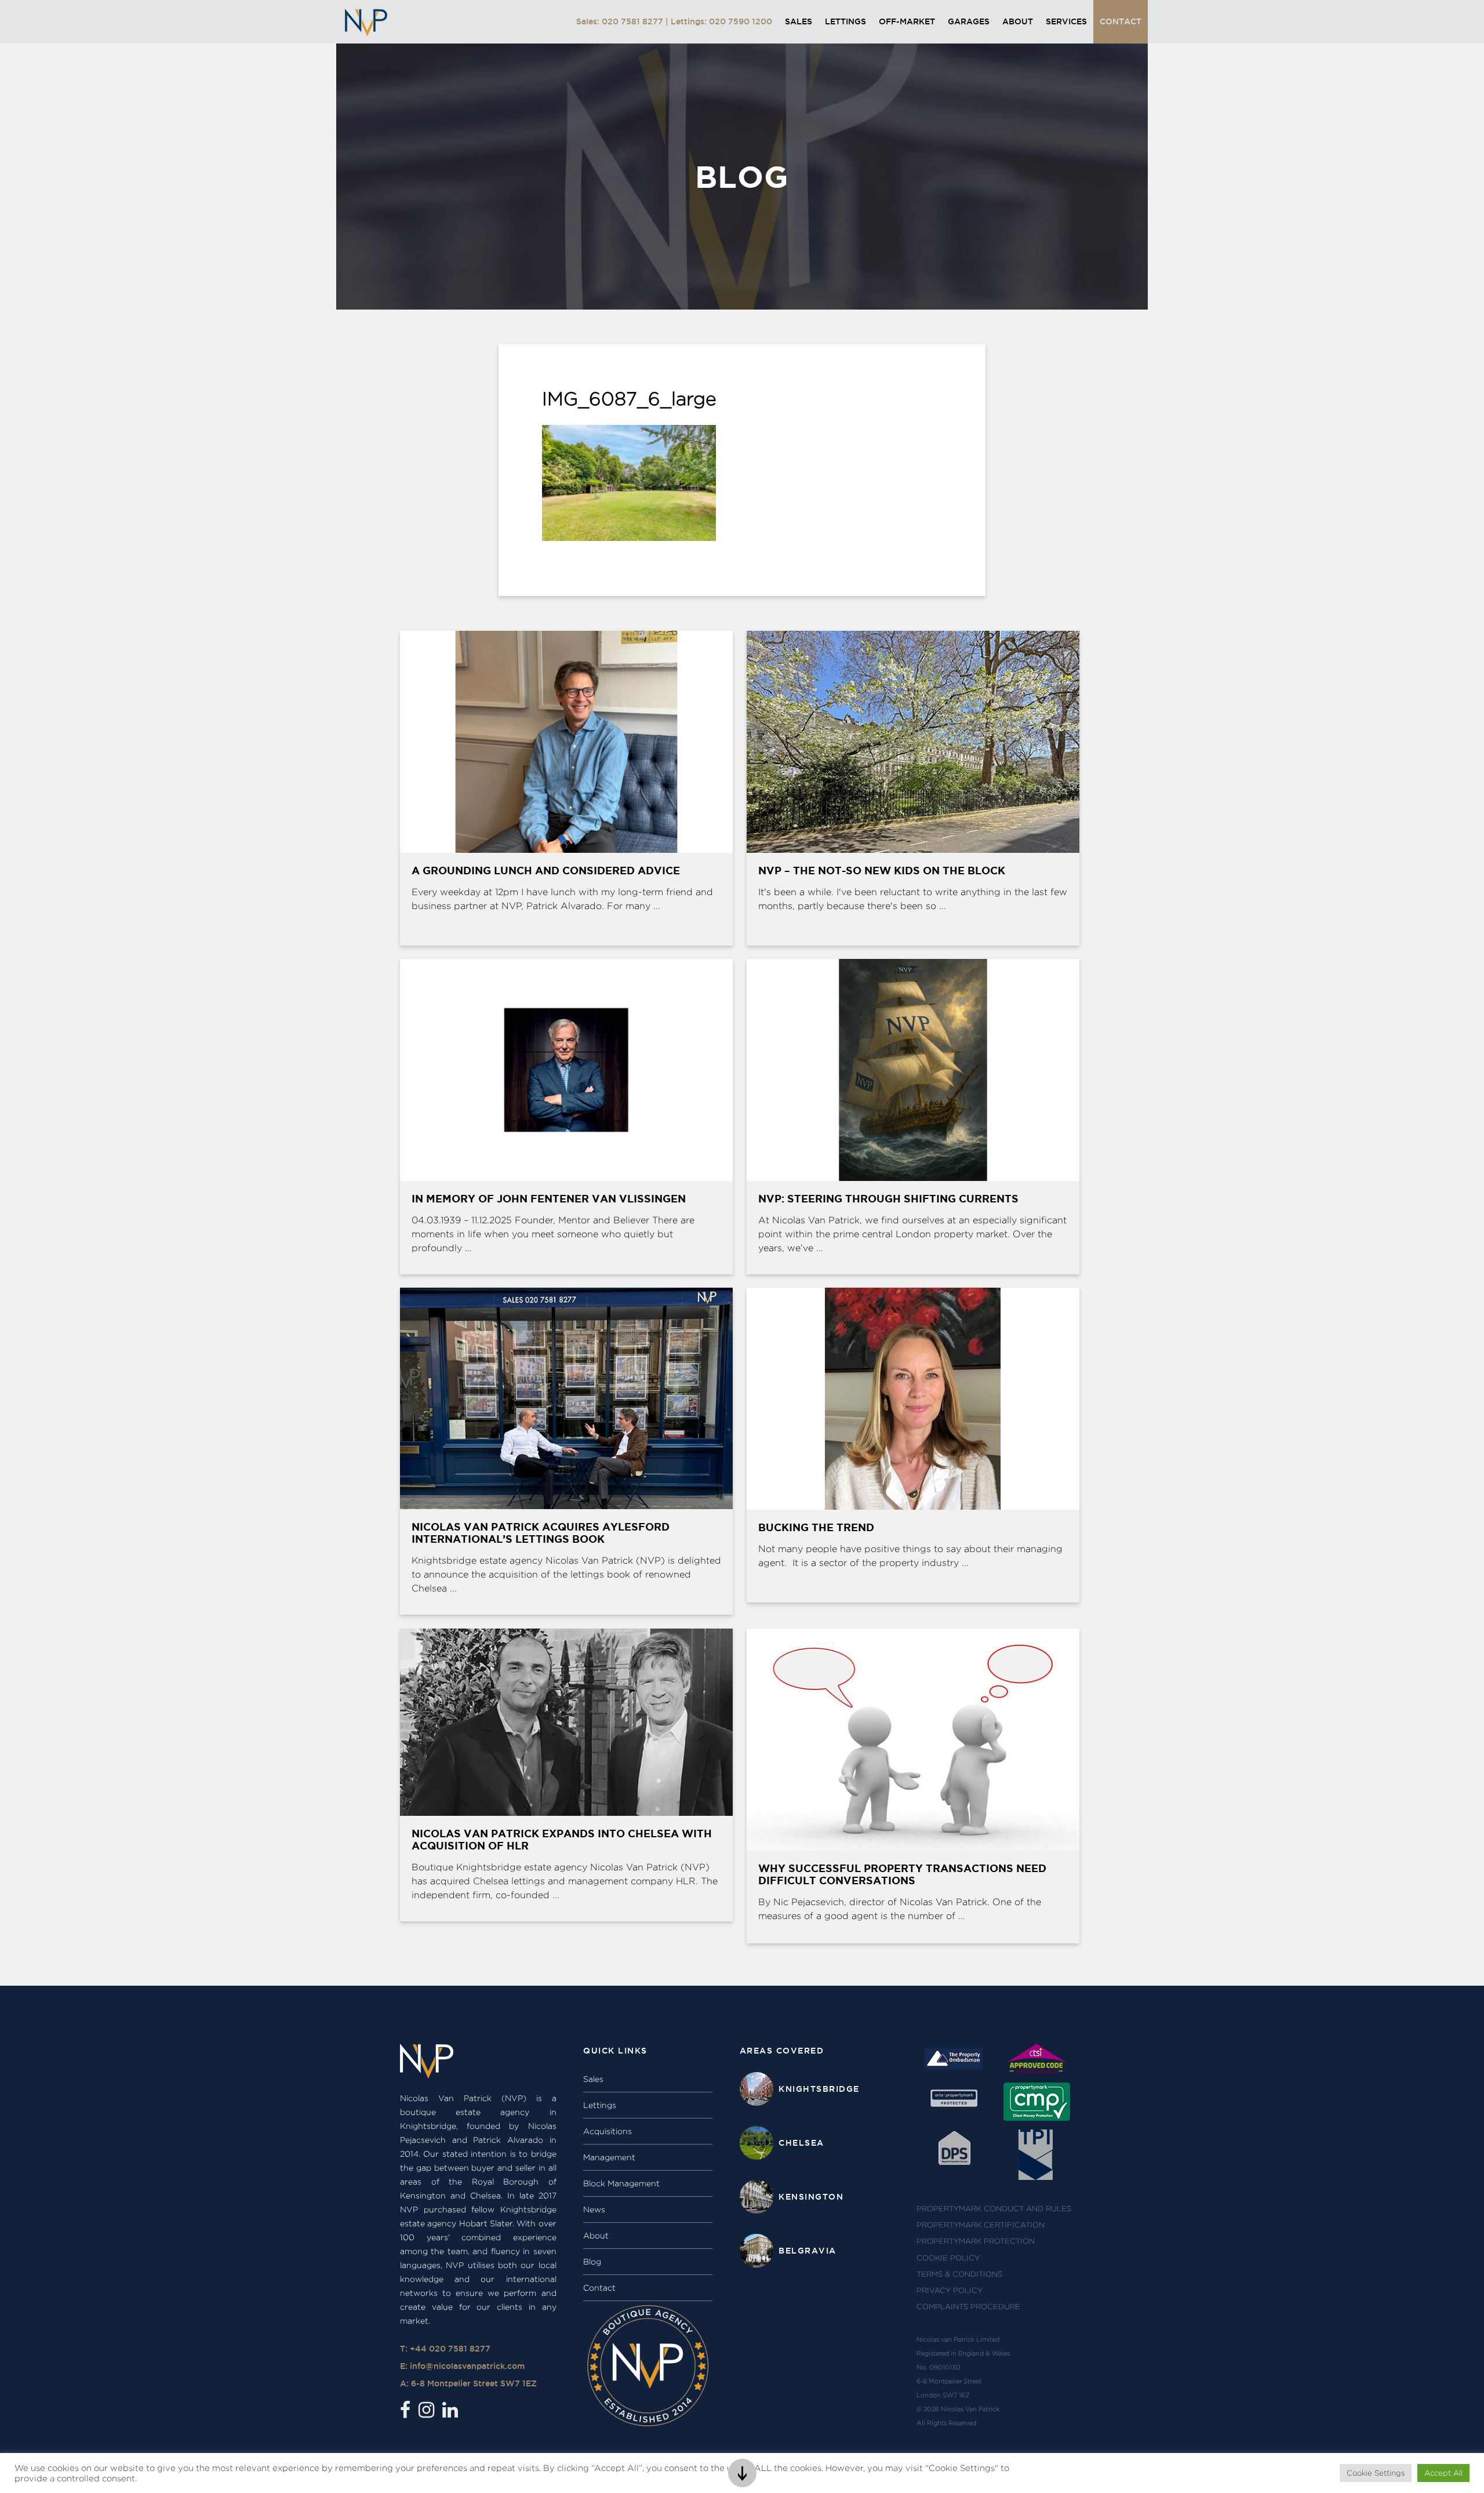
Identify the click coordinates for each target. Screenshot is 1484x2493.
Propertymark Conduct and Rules (994, 2209)
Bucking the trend (816, 1527)
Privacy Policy (950, 2290)
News (594, 2209)
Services (1066, 21)
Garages (969, 21)
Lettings (845, 21)
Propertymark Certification (981, 2225)
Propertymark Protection (976, 2241)
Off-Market (907, 21)
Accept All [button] (1443, 2473)
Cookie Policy (948, 2258)
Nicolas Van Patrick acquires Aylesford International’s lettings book (541, 1533)
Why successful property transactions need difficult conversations (902, 1874)
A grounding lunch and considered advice (546, 870)
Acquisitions (608, 2131)
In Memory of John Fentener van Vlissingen (549, 1198)
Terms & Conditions (959, 2274)
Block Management (621, 2183)
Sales (799, 21)
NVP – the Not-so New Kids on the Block (882, 870)
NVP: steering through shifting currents (888, 1198)
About (1018, 21)
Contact (1121, 21)
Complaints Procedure (968, 2307)
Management (609, 2157)
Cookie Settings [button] (1376, 2473)
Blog (592, 2262)
